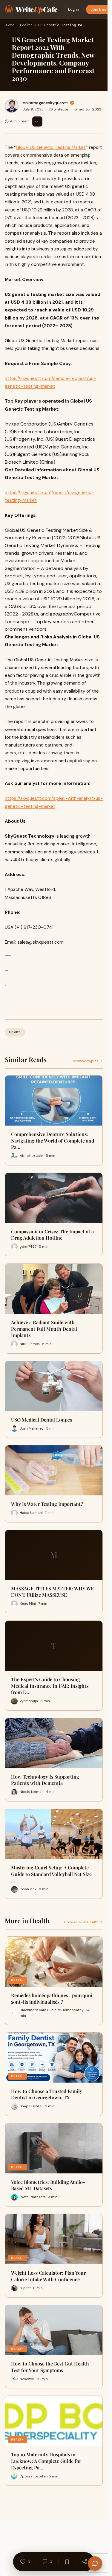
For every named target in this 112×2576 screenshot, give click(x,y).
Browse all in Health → (83, 1922)
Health (26, 25)
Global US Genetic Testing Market (51, 147)
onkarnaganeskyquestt (45, 103)
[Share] (85, 2562)
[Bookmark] (67, 2562)
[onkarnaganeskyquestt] (12, 106)
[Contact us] (95, 2563)
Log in (74, 9)
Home (10, 25)
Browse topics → (88, 1061)
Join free (99, 9)
